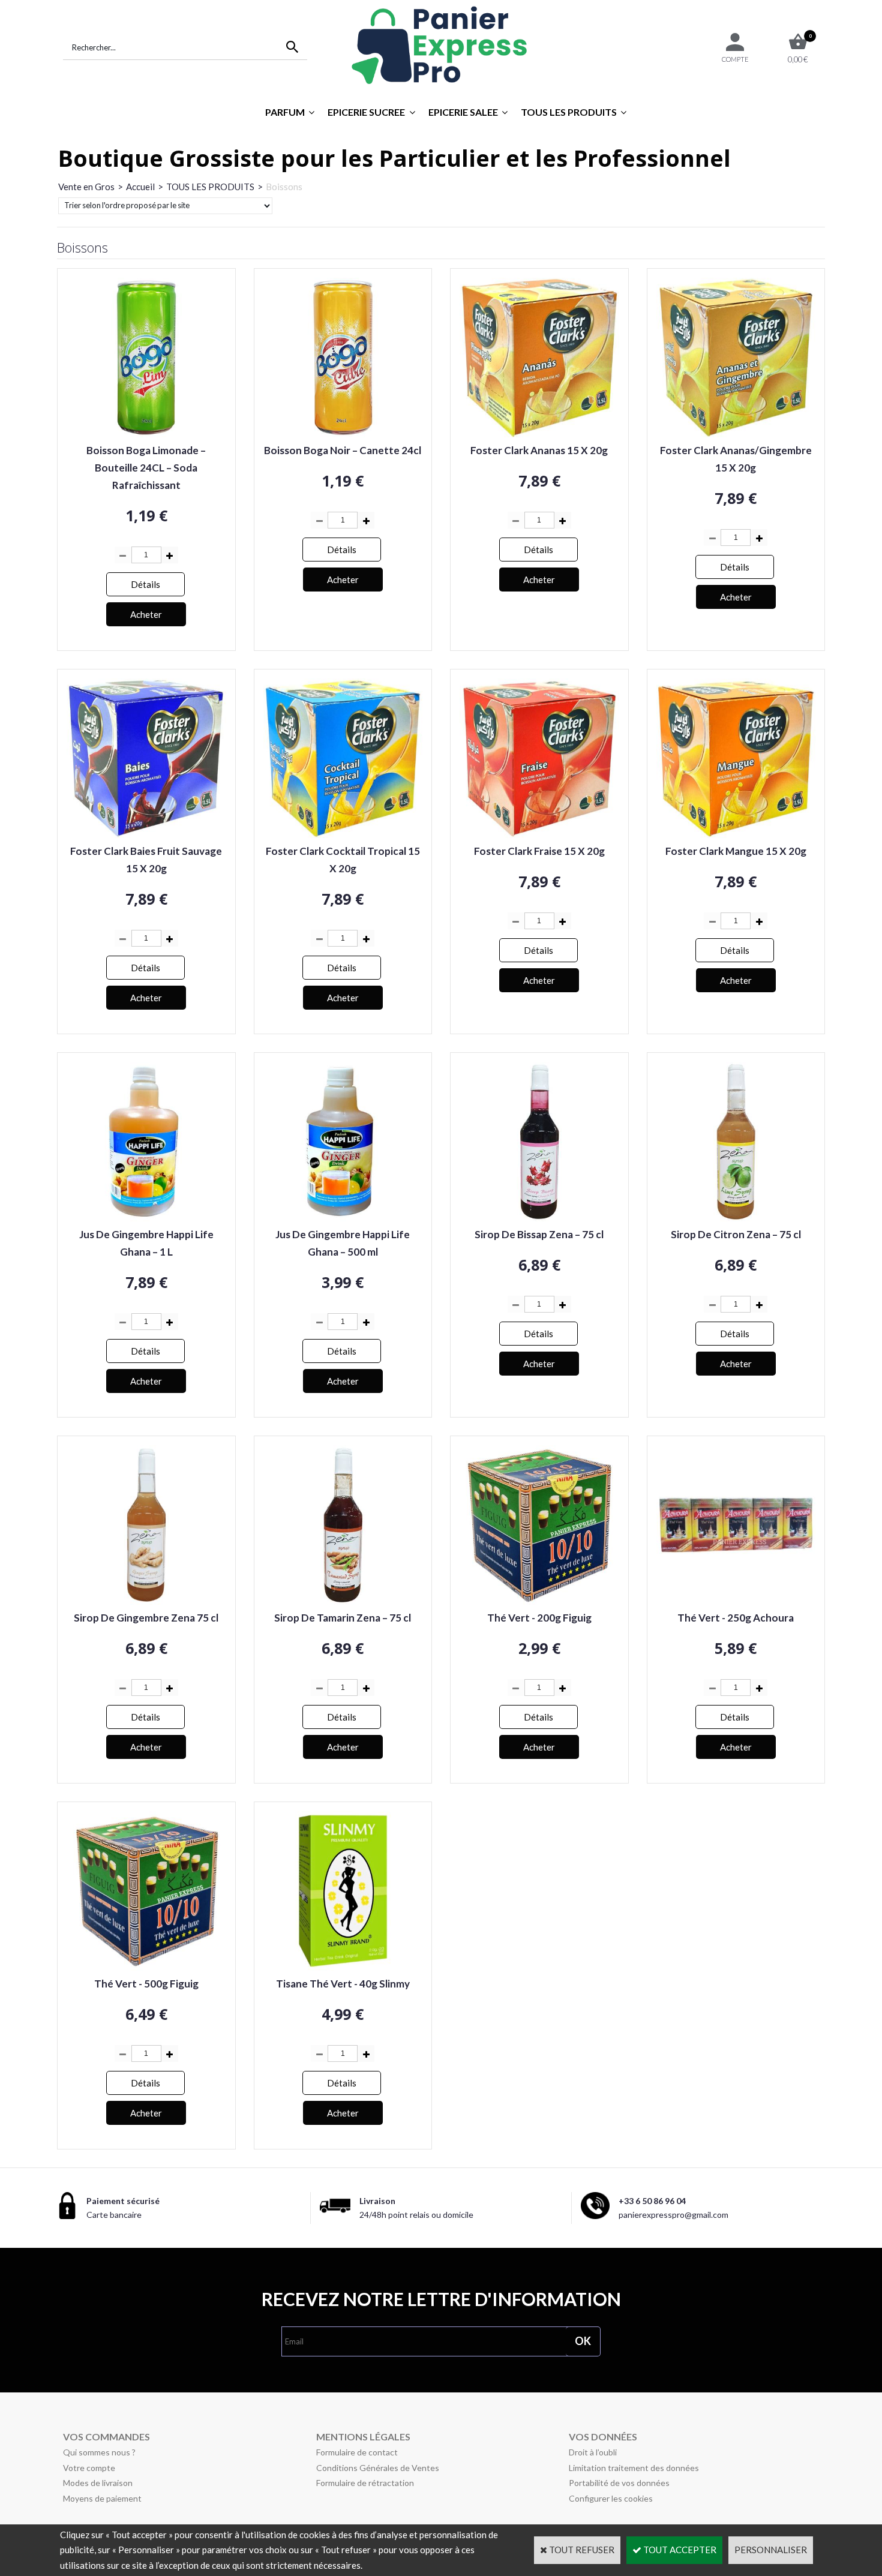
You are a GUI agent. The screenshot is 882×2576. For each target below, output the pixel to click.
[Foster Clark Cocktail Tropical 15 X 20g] (343, 834)
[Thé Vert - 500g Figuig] (146, 1967)
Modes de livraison (98, 2483)
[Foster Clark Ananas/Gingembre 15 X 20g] (736, 434)
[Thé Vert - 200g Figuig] (539, 1601)
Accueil (140, 187)
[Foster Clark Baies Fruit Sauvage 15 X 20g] (146, 834)
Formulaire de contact (357, 2452)
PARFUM (285, 112)
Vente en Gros (86, 187)
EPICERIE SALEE (463, 112)
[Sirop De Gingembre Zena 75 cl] (146, 1601)
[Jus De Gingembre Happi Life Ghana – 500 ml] (343, 1218)
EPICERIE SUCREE (366, 112)
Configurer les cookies (611, 2498)
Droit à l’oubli (593, 2452)
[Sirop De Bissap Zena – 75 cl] (539, 1218)
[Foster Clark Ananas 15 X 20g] (539, 434)
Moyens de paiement (102, 2498)
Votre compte (89, 2468)
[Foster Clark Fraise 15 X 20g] (539, 834)
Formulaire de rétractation (365, 2483)
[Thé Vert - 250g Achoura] (736, 1601)
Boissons (284, 187)
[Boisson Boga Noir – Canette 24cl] (343, 434)
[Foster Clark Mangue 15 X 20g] (736, 834)
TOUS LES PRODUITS (569, 112)
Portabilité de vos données (619, 2483)
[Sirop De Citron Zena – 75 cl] (736, 1218)
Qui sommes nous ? (99, 2452)
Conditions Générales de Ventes (378, 2468)
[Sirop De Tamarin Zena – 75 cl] (343, 1601)
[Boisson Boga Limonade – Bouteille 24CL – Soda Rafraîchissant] (146, 434)
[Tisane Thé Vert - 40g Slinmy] (343, 1967)
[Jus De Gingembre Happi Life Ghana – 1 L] (146, 1218)
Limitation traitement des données (634, 2468)
